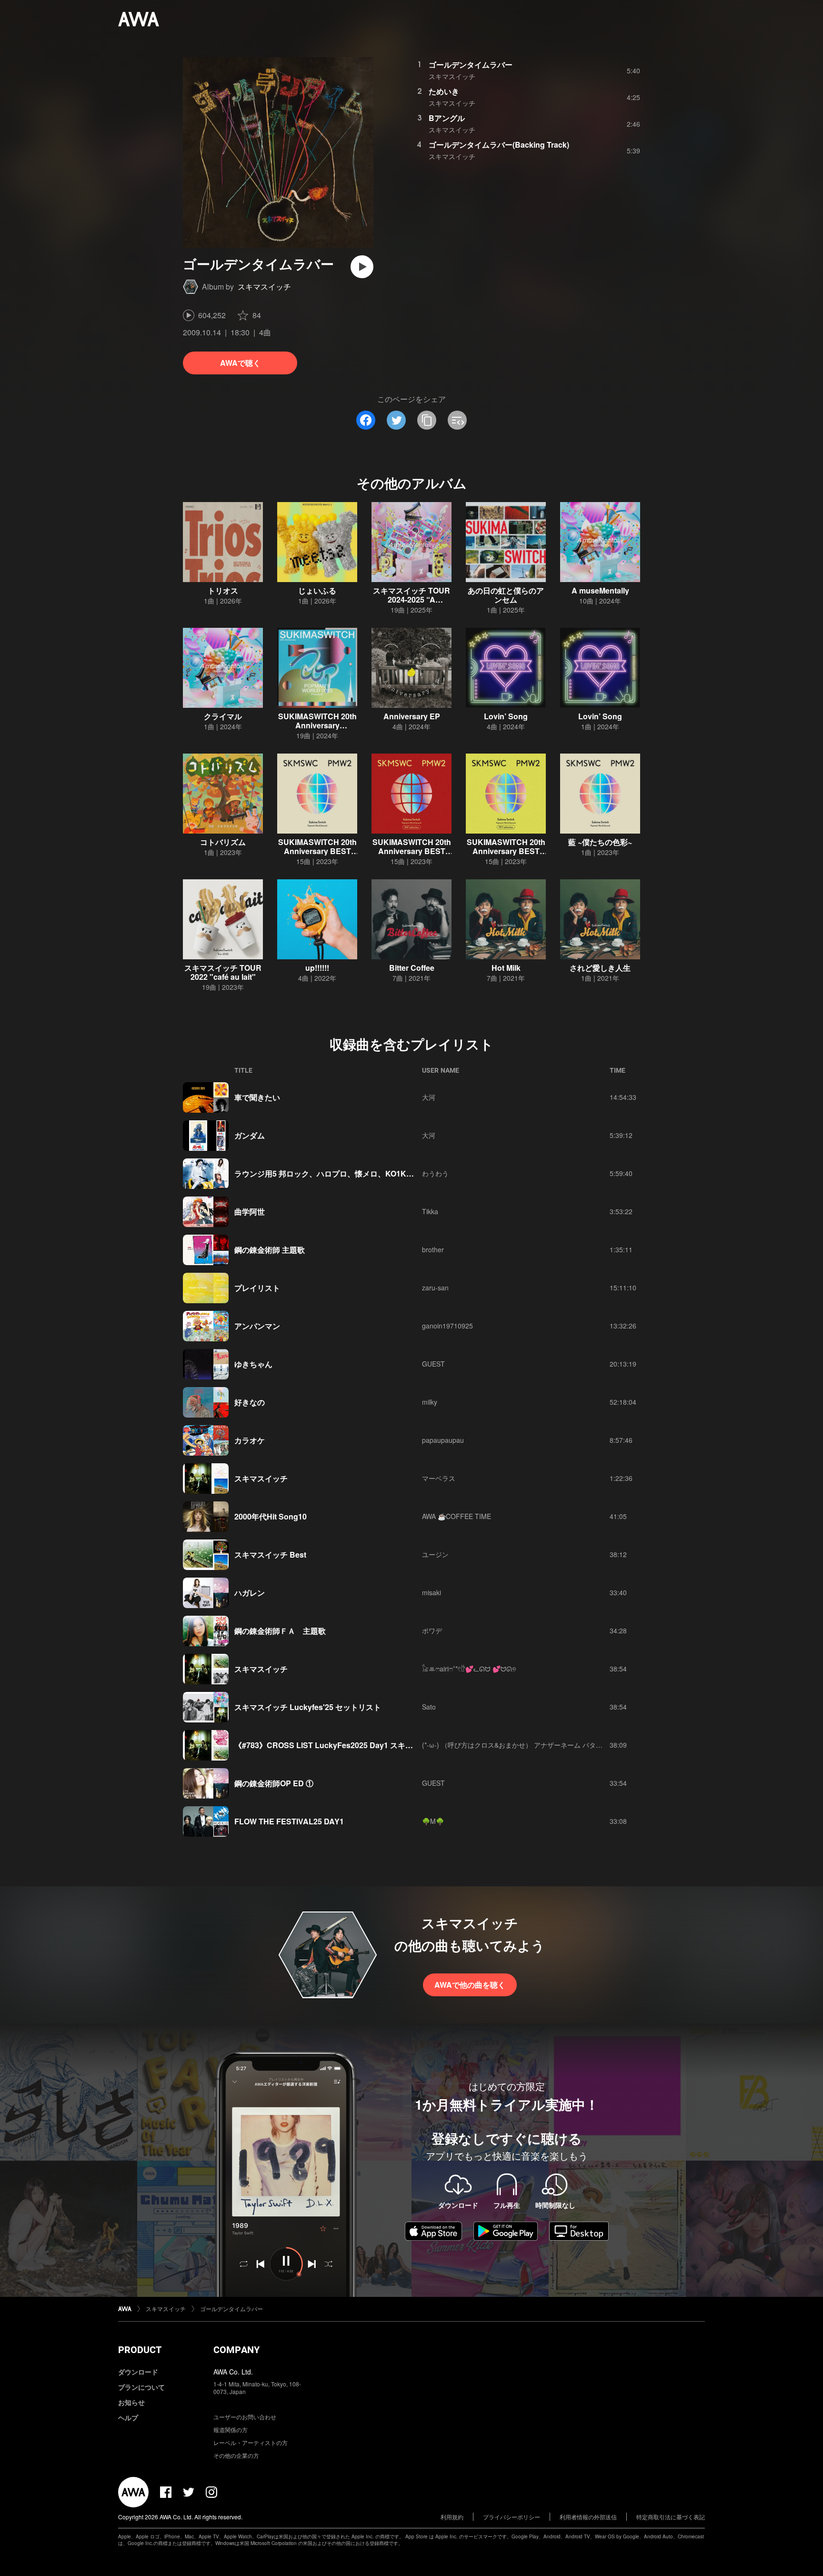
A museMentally (600, 590)
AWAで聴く (240, 363)
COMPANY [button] (236, 2350)
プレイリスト (257, 1288)
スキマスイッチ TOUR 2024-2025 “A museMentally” (411, 599)
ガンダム (250, 1135)
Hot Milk (506, 968)
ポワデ (432, 1630)
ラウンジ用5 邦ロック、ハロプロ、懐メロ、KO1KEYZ (328, 1173)
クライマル (223, 716)
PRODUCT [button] (140, 2350)
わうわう (435, 1173)
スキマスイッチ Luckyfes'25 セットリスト (308, 1707)
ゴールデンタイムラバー (471, 65)
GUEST (433, 1364)
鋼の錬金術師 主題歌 (270, 1250)
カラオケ (250, 1440)
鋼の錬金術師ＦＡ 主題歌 (280, 1631)
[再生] (362, 267)
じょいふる (317, 590)
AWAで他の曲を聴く (470, 1985)
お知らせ (131, 2402)
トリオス (223, 590)
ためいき (444, 91)
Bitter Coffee (412, 968)
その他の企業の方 (236, 2455)
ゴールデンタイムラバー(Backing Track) (499, 145)
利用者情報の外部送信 (588, 2517)
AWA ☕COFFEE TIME (457, 1516)
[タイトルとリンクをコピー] (427, 420)
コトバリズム (223, 842)
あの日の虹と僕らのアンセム (506, 595)
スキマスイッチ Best (270, 1555)
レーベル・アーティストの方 (251, 2442)
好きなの (250, 1402)
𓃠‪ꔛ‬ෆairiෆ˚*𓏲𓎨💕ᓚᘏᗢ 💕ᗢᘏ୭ (469, 1669)
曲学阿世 (250, 1212)
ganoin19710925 (447, 1326)
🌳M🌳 (433, 1821)
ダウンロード (138, 2372)
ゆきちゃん (253, 1364)
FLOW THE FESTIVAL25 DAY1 (289, 1821)
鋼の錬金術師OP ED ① (274, 1783)
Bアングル (447, 118)
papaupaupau (443, 1440)
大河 (429, 1097)
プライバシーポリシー (512, 2517)
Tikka (430, 1211)
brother (433, 1249)
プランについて (141, 2387)
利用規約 (452, 2517)
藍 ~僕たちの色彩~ (600, 842)
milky (430, 1402)
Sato (429, 1707)
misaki (432, 1592)
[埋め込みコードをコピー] (457, 420)
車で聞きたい (257, 1097)
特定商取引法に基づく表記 (671, 2517)
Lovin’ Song (506, 716)
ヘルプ (128, 2417)
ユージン (435, 1554)
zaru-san (435, 1288)
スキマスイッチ (264, 287)
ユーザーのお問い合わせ (245, 2417)
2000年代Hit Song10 (271, 1516)
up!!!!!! (317, 968)
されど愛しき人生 (600, 968)
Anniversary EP (412, 716)
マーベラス (439, 1478)
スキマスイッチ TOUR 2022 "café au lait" (223, 972)
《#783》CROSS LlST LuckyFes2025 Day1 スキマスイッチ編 (343, 1745)
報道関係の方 (231, 2430)
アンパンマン (257, 1326)
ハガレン (250, 1593)
